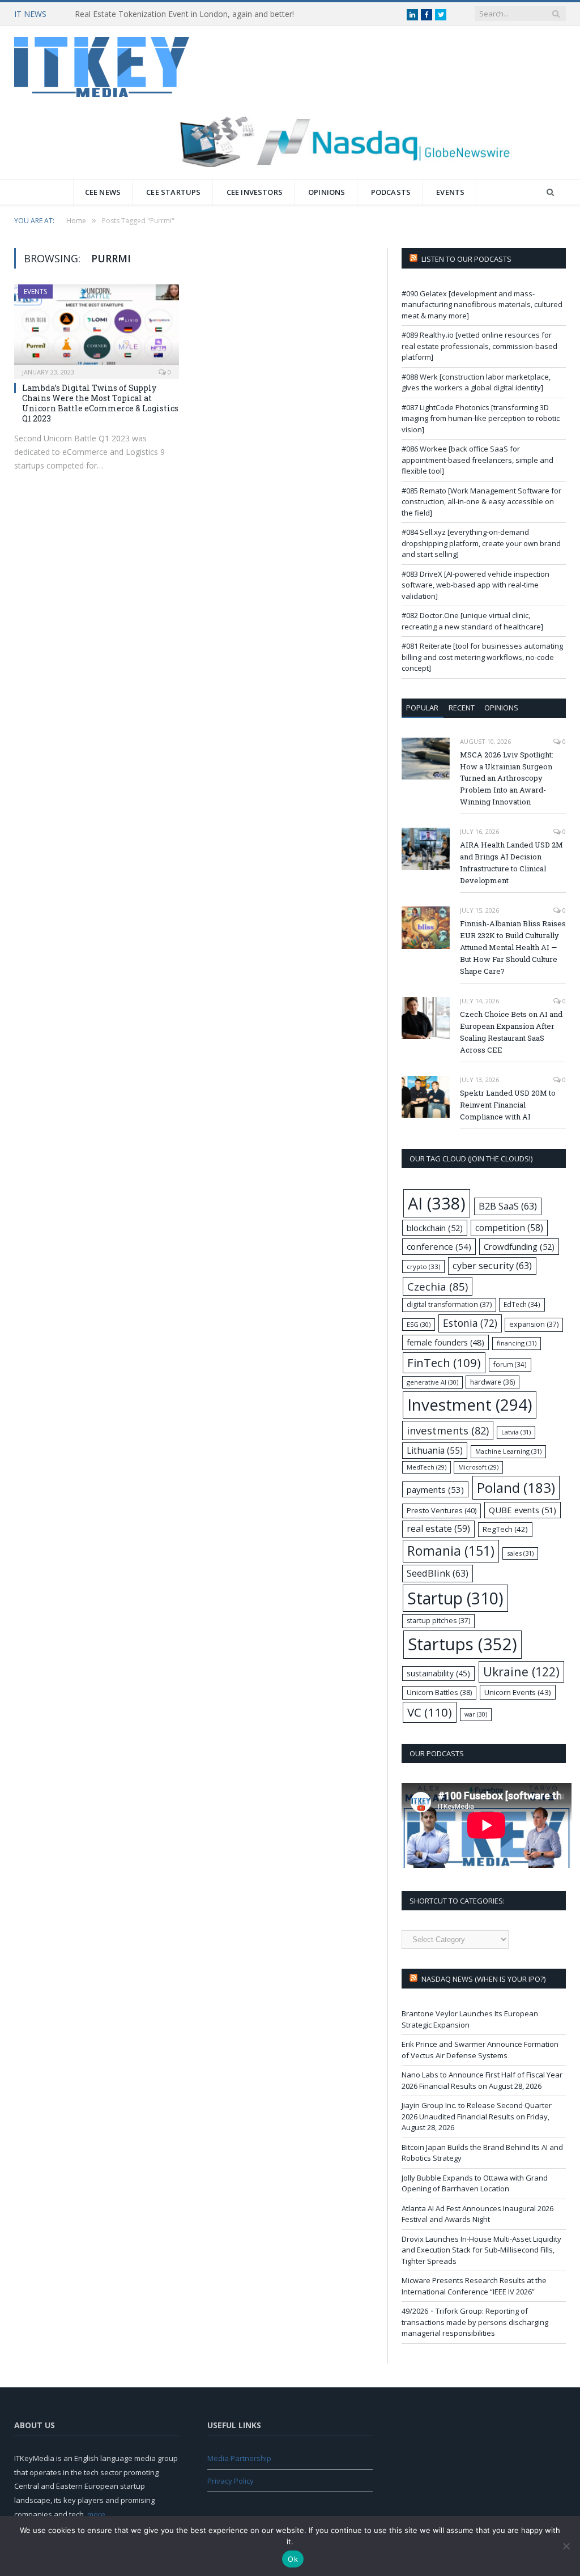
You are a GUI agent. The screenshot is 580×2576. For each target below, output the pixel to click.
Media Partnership (239, 2458)
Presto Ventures (442, 1510)
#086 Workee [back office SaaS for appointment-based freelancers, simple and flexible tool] (477, 460)
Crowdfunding (519, 1246)
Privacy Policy (231, 2481)
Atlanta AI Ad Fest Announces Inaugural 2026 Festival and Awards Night (477, 2214)
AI (437, 1203)
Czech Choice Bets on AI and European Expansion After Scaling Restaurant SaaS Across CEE (511, 1032)
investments (448, 1430)
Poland (516, 1487)
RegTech (505, 1529)
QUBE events (523, 1510)
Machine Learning (508, 1451)
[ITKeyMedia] (102, 64)
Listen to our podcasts (466, 259)
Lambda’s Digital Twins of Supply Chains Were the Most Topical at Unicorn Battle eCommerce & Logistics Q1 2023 (100, 403)
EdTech (522, 1304)
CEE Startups (173, 192)
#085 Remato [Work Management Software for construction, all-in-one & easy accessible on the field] (481, 502)
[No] (566, 2546)
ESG (419, 1324)
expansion (534, 1324)
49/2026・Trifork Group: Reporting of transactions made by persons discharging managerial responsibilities (475, 2322)
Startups (462, 1644)
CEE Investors (255, 192)
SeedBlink (438, 1573)
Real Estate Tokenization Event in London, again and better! (184, 14)
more (96, 2514)
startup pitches (438, 1621)
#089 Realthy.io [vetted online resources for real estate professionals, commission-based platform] (479, 346)
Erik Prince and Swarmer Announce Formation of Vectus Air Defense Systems (480, 2050)
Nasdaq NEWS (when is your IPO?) (483, 1979)
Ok (293, 2559)
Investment (470, 1404)
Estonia (470, 1323)
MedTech (427, 1467)
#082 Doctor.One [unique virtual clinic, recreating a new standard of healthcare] (472, 621)
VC (430, 1712)
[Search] (550, 192)
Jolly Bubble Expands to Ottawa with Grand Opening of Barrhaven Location (475, 2183)
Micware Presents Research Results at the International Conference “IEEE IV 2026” (474, 2286)
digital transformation (449, 1304)
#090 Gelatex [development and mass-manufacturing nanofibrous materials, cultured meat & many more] (482, 305)
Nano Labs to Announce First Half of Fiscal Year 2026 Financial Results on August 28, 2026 (482, 2080)
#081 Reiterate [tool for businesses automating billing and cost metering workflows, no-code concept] (482, 657)
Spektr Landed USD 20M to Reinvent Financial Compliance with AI (508, 1105)
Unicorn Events (518, 1692)
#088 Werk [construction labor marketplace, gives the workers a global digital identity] (476, 382)
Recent (462, 708)
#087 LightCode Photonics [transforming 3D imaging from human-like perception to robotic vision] (481, 418)
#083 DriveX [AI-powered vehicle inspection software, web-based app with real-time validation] (475, 585)
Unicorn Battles (439, 1693)
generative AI (432, 1382)
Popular (422, 708)
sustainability (438, 1673)
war (476, 1714)
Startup (455, 1598)
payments (435, 1489)
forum (510, 1364)
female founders (445, 1342)
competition (509, 1228)
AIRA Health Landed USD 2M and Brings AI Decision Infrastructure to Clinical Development (511, 863)
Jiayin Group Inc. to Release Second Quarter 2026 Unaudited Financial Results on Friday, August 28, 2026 (477, 2116)
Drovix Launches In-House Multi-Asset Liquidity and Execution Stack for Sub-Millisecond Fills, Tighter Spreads (481, 2250)
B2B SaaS (508, 1206)
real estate (438, 1528)
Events (450, 192)
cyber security (492, 1265)
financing (517, 1343)
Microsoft (478, 1467)
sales (520, 1553)
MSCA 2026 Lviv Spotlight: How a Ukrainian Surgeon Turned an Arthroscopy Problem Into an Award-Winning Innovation (507, 778)
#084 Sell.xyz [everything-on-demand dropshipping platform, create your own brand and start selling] (481, 543)
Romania (451, 1551)
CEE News (103, 192)
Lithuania (435, 1451)
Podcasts (391, 192)
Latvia (516, 1432)
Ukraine (521, 1672)
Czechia (438, 1286)
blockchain (435, 1228)
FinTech (444, 1362)
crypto (423, 1266)
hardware (492, 1382)
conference (439, 1246)
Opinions (327, 192)
